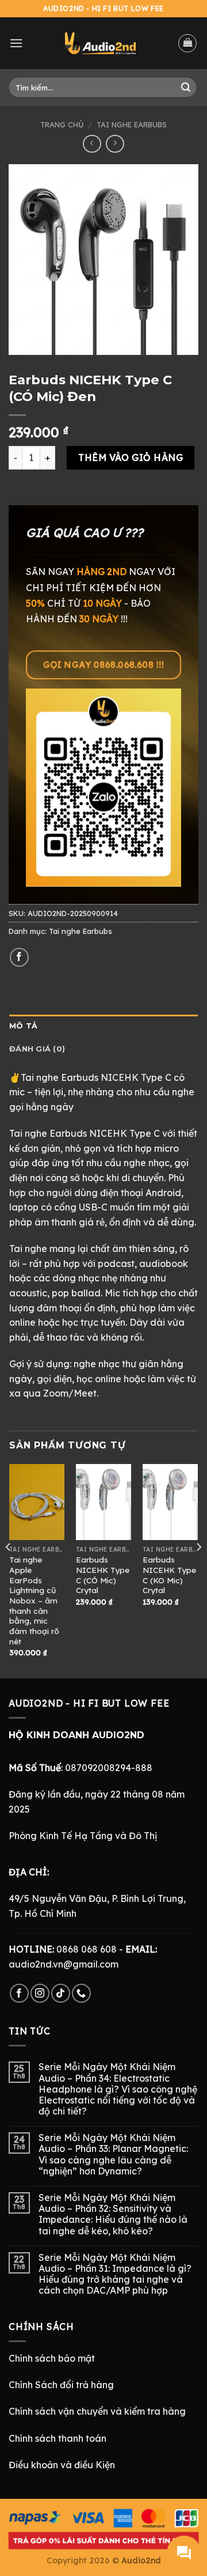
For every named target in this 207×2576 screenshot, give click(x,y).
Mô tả (23, 1026)
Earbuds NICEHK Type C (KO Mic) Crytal (169, 1575)
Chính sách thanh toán (57, 2438)
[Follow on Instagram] (40, 1993)
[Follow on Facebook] (19, 1993)
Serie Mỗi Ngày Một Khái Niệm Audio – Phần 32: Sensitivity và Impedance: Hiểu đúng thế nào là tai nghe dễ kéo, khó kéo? (113, 2214)
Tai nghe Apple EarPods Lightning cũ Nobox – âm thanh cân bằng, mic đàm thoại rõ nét (34, 1600)
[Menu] (16, 43)
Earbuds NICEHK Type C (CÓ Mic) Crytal (103, 1575)
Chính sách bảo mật (52, 2358)
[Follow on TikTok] (61, 1993)
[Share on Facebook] (19, 957)
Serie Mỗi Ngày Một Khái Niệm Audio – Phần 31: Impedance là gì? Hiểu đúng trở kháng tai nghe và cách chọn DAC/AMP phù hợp (115, 2274)
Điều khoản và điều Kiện (62, 2465)
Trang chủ (62, 124)
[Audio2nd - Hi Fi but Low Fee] (100, 43)
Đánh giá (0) (37, 1049)
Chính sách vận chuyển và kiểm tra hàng (97, 2411)
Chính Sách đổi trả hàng (61, 2385)
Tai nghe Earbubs (132, 124)
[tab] (103, 1026)
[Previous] (9, 1570)
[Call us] (81, 1993)
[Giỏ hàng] (187, 43)
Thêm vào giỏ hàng (131, 457)
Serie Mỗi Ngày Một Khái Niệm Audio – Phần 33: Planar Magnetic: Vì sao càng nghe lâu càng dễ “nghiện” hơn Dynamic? (113, 2155)
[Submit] (186, 88)
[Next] (198, 1570)
